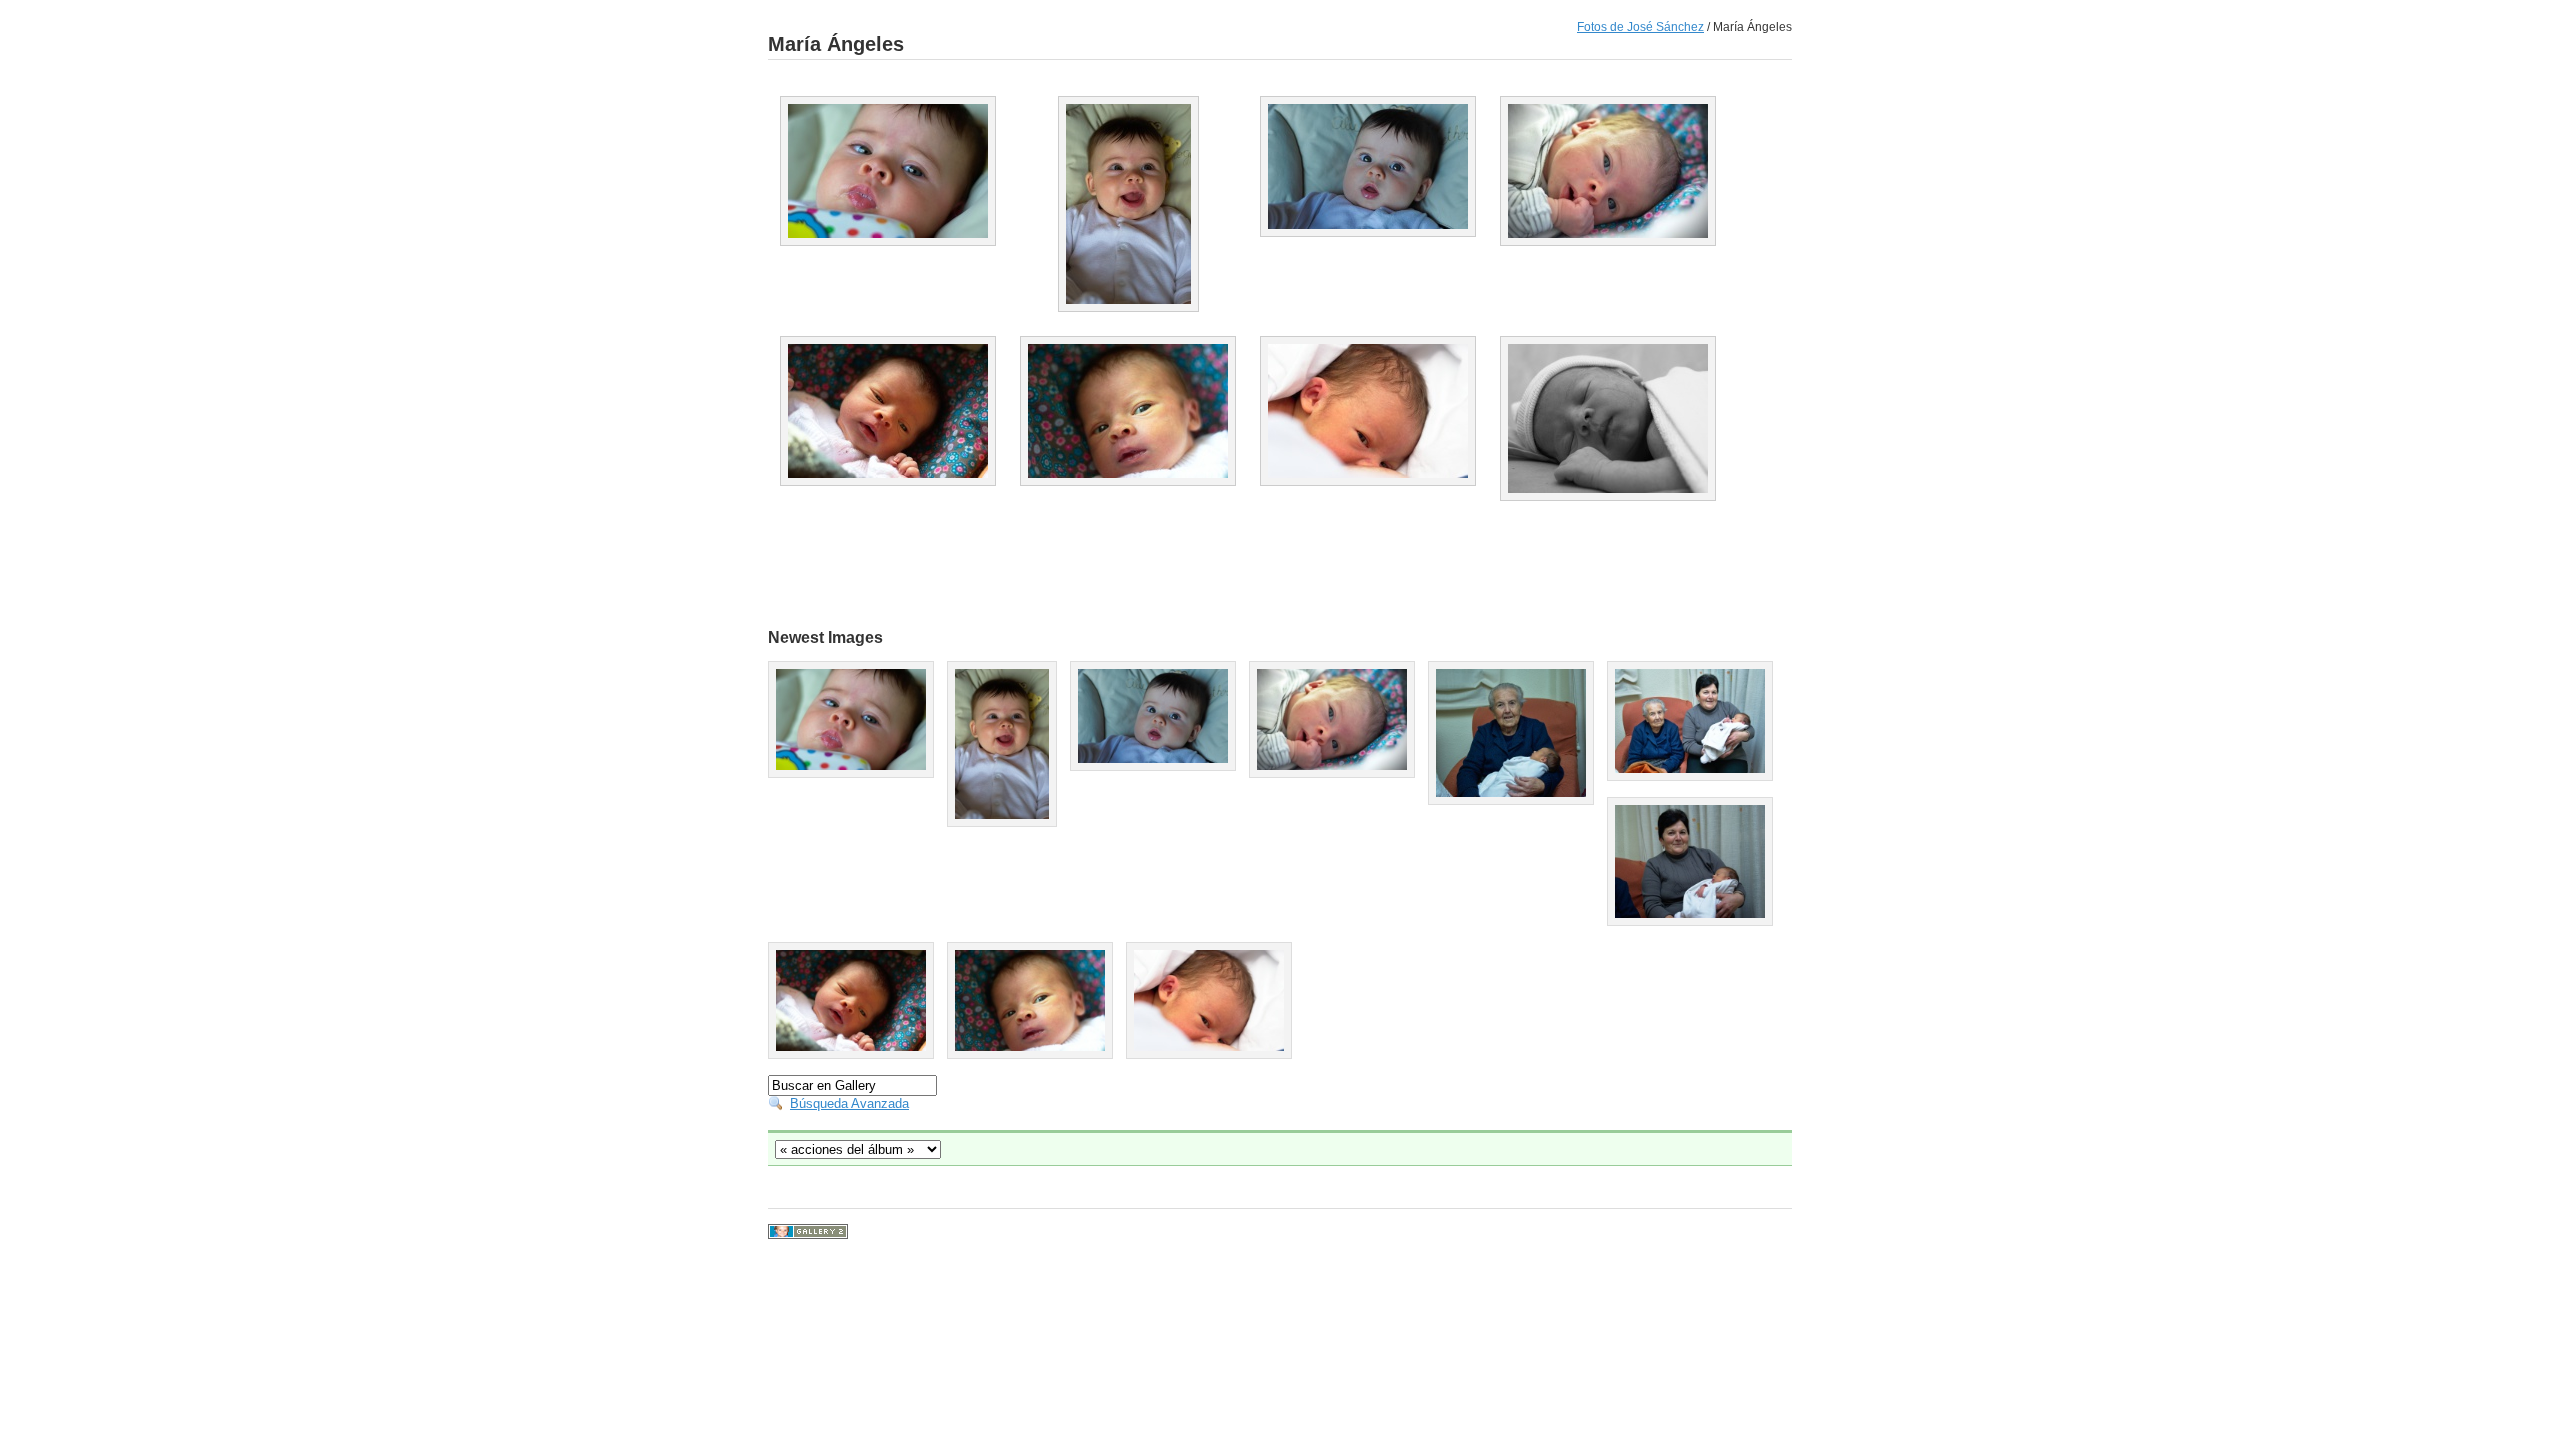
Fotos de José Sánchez (1640, 26)
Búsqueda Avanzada (849, 1103)
